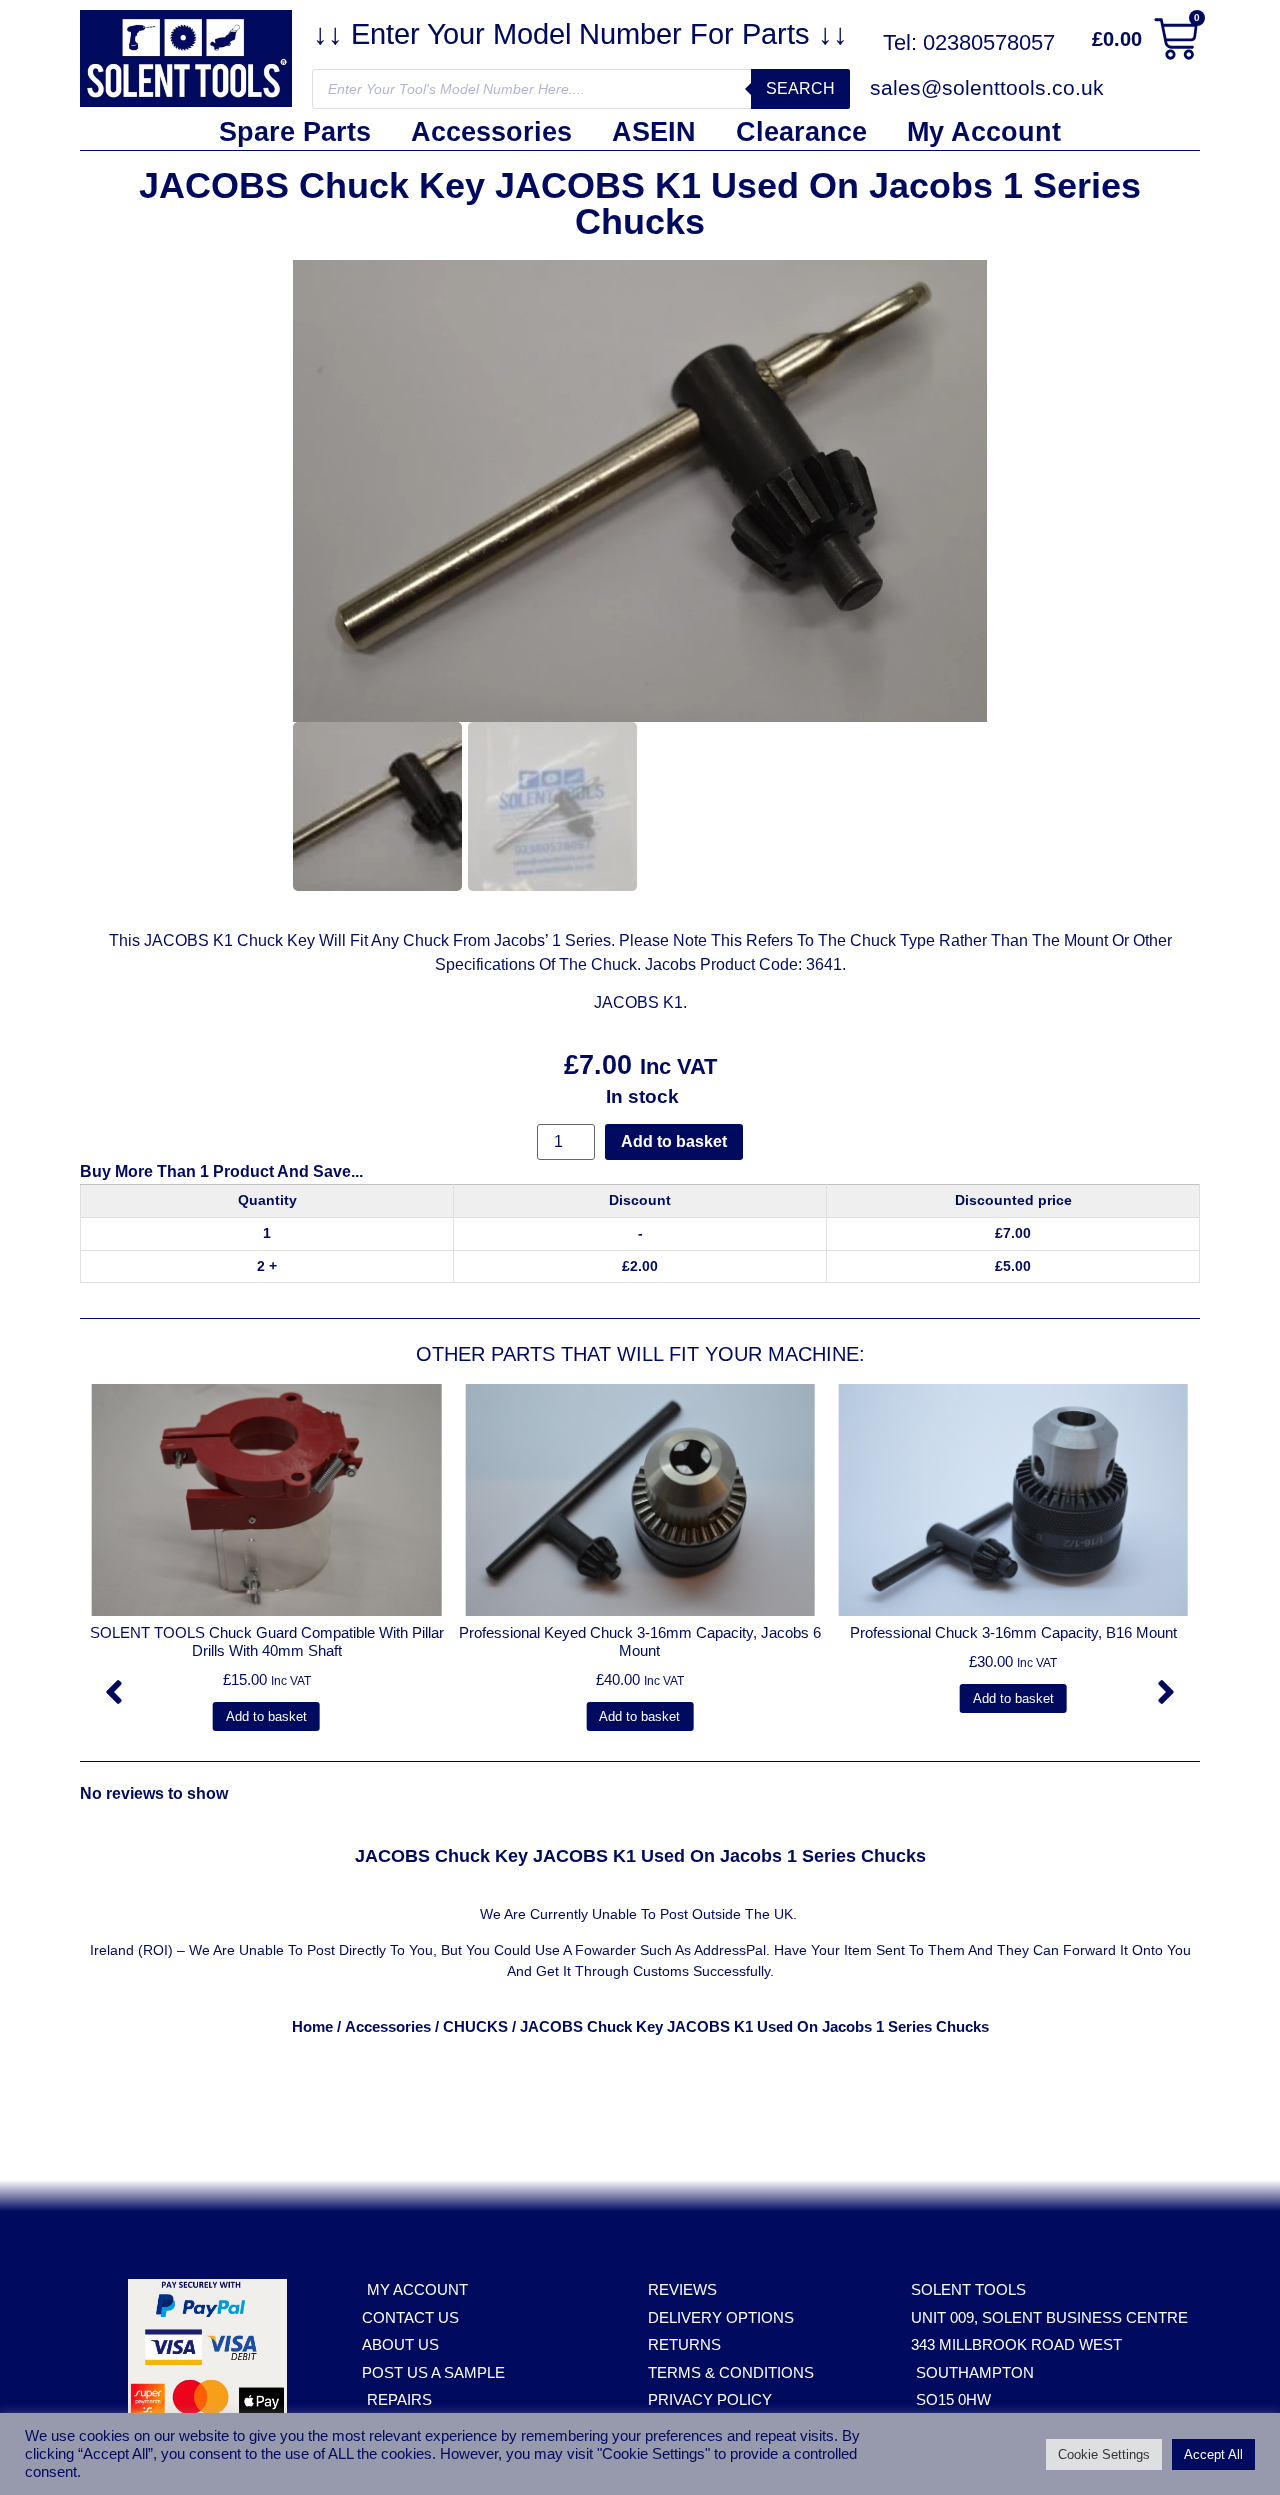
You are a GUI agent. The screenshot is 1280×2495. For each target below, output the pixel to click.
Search (800, 88)
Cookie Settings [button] (1104, 2454)
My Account (984, 132)
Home (312, 2027)
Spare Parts (295, 132)
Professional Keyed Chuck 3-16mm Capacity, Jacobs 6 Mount (640, 1641)
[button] (114, 1692)
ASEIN (654, 132)
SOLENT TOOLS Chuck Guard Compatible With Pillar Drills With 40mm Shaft (267, 1641)
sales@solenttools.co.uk (987, 87)
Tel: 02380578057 (969, 42)
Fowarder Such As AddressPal (670, 1950)
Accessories (491, 132)
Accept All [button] (1213, 2454)
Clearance (801, 132)
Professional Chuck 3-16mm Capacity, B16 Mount (1013, 1632)
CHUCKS (475, 2027)
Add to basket (674, 1141)
